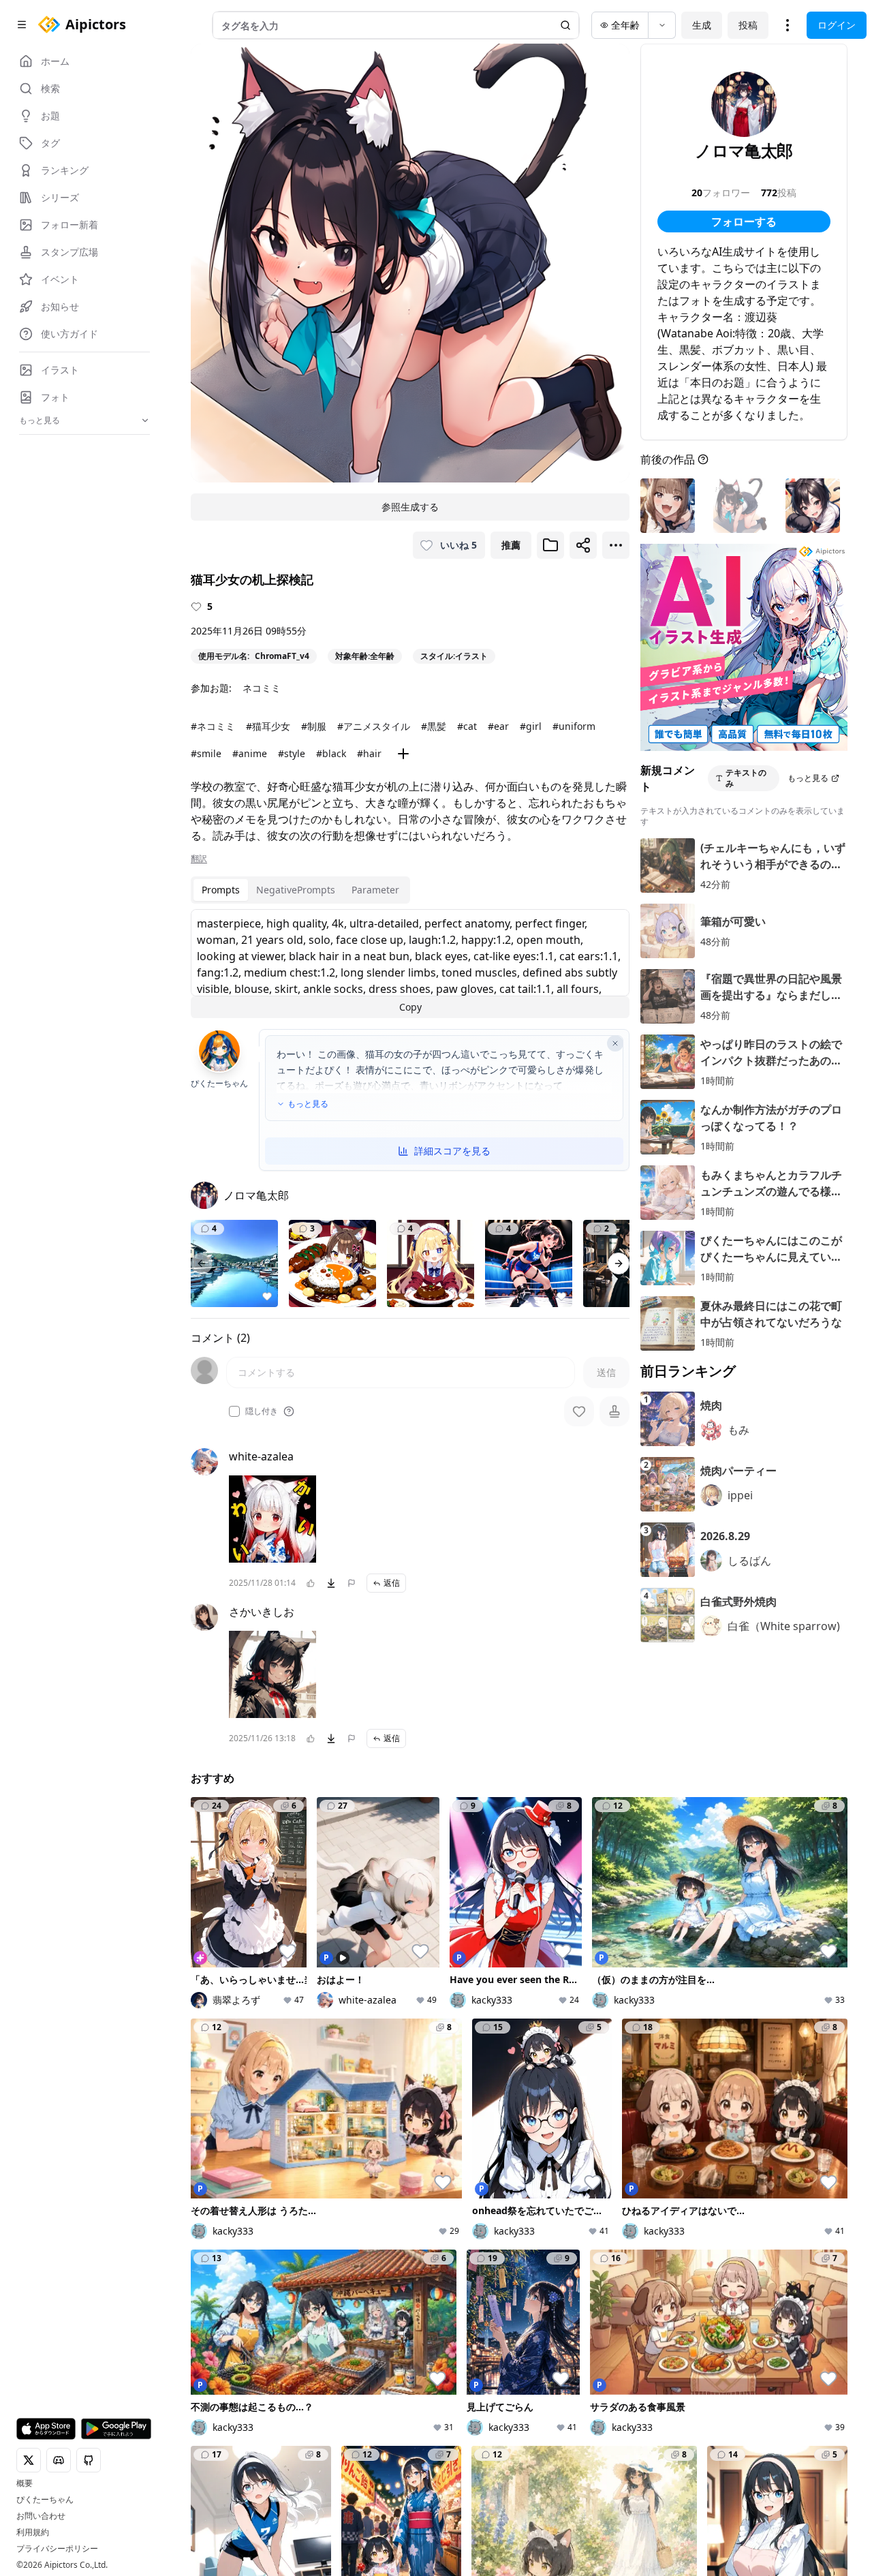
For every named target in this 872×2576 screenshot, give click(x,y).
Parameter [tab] (375, 890)
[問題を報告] (352, 1583)
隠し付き (262, 1411)
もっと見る (308, 1104)
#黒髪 (434, 726)
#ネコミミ (213, 726)
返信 (392, 1583)
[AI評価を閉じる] (615, 1043)
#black (331, 753)
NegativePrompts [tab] (296, 890)
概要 (25, 2483)
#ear (498, 726)
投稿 (748, 25)
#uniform (574, 726)
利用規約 (33, 2532)
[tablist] (300, 890)
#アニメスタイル (374, 726)
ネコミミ (262, 688)
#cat (467, 726)
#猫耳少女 (268, 726)
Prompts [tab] (221, 890)
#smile (206, 753)
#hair (369, 753)
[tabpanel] (410, 964)
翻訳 (199, 859)
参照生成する (410, 507)
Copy (410, 1007)
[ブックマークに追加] (550, 545)
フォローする (744, 221)
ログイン (837, 25)
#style (292, 753)
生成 (702, 25)
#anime (250, 753)
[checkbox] (234, 1411)
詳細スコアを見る (452, 1151)
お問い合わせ (41, 2516)
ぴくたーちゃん (45, 2500)
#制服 (314, 726)
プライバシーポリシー (57, 2549)
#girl (531, 726)
